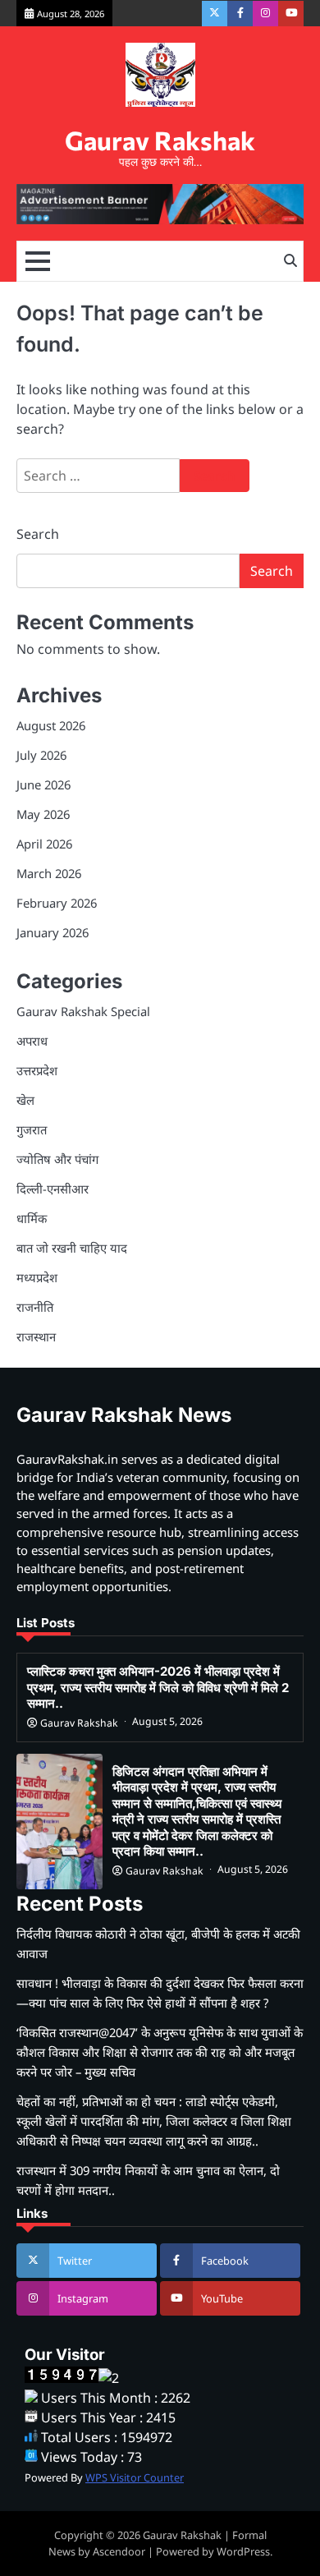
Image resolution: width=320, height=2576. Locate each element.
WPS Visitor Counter (135, 2477)
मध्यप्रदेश (37, 1277)
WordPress (243, 2551)
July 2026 (41, 755)
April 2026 (44, 844)
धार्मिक (32, 1218)
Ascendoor (119, 2551)
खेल (25, 1100)
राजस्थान (36, 1336)
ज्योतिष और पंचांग (57, 1159)
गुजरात (32, 1129)
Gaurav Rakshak (160, 140)
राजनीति (35, 1307)
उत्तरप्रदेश (37, 1070)
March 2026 (49, 873)
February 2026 (57, 903)
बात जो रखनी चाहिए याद (72, 1248)
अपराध (32, 1041)
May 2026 (43, 814)
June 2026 (43, 784)
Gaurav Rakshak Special (83, 1011)
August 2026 (51, 725)
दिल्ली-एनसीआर (53, 1189)
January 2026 (53, 932)
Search (38, 534)
